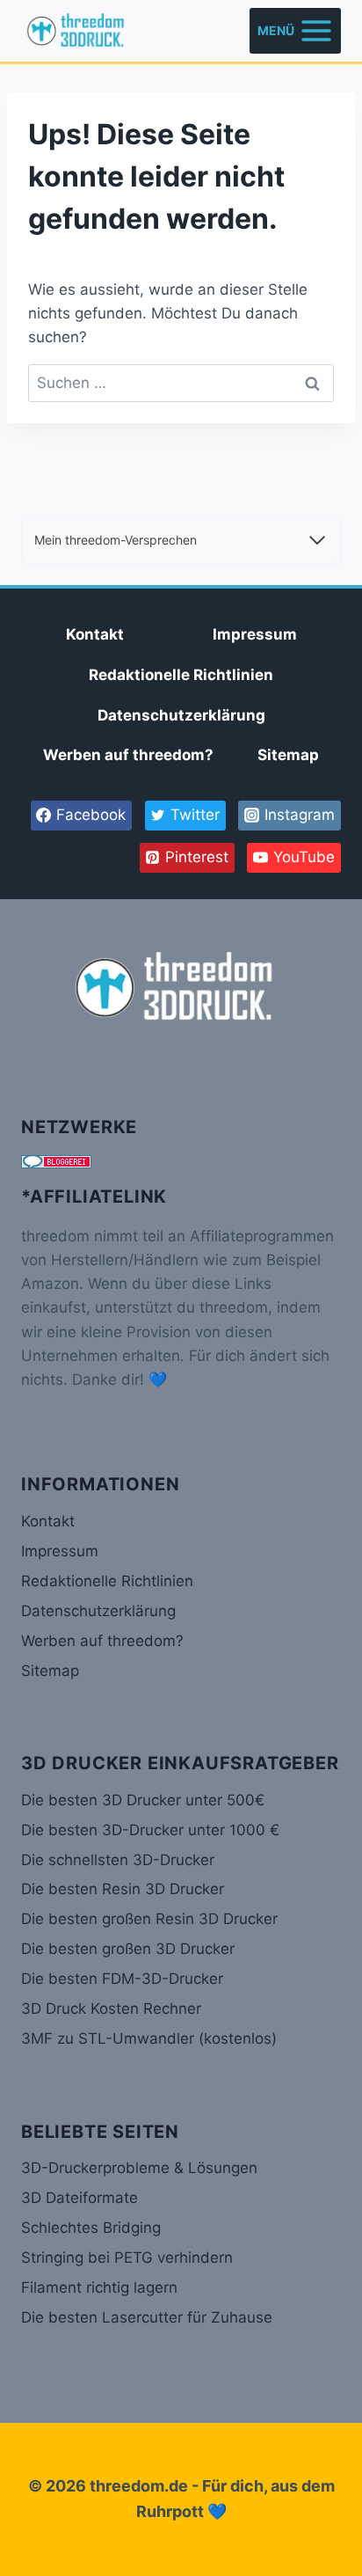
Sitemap (288, 755)
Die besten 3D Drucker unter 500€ (143, 1800)
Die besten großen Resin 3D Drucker (149, 1919)
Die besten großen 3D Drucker (128, 1949)
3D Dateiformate (80, 2198)
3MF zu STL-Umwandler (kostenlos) (149, 2038)
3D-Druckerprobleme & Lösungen (139, 2168)
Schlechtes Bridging (91, 2228)
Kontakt (95, 634)
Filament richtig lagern (99, 2287)
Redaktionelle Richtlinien (181, 675)
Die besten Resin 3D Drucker (123, 1889)
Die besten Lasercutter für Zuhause (147, 2317)
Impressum (255, 634)
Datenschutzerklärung (181, 715)
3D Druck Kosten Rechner (111, 2009)
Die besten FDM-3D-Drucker (122, 1979)
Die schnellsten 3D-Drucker (118, 1860)
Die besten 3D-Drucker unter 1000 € (150, 1830)
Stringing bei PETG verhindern (127, 2258)
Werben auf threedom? (128, 755)
